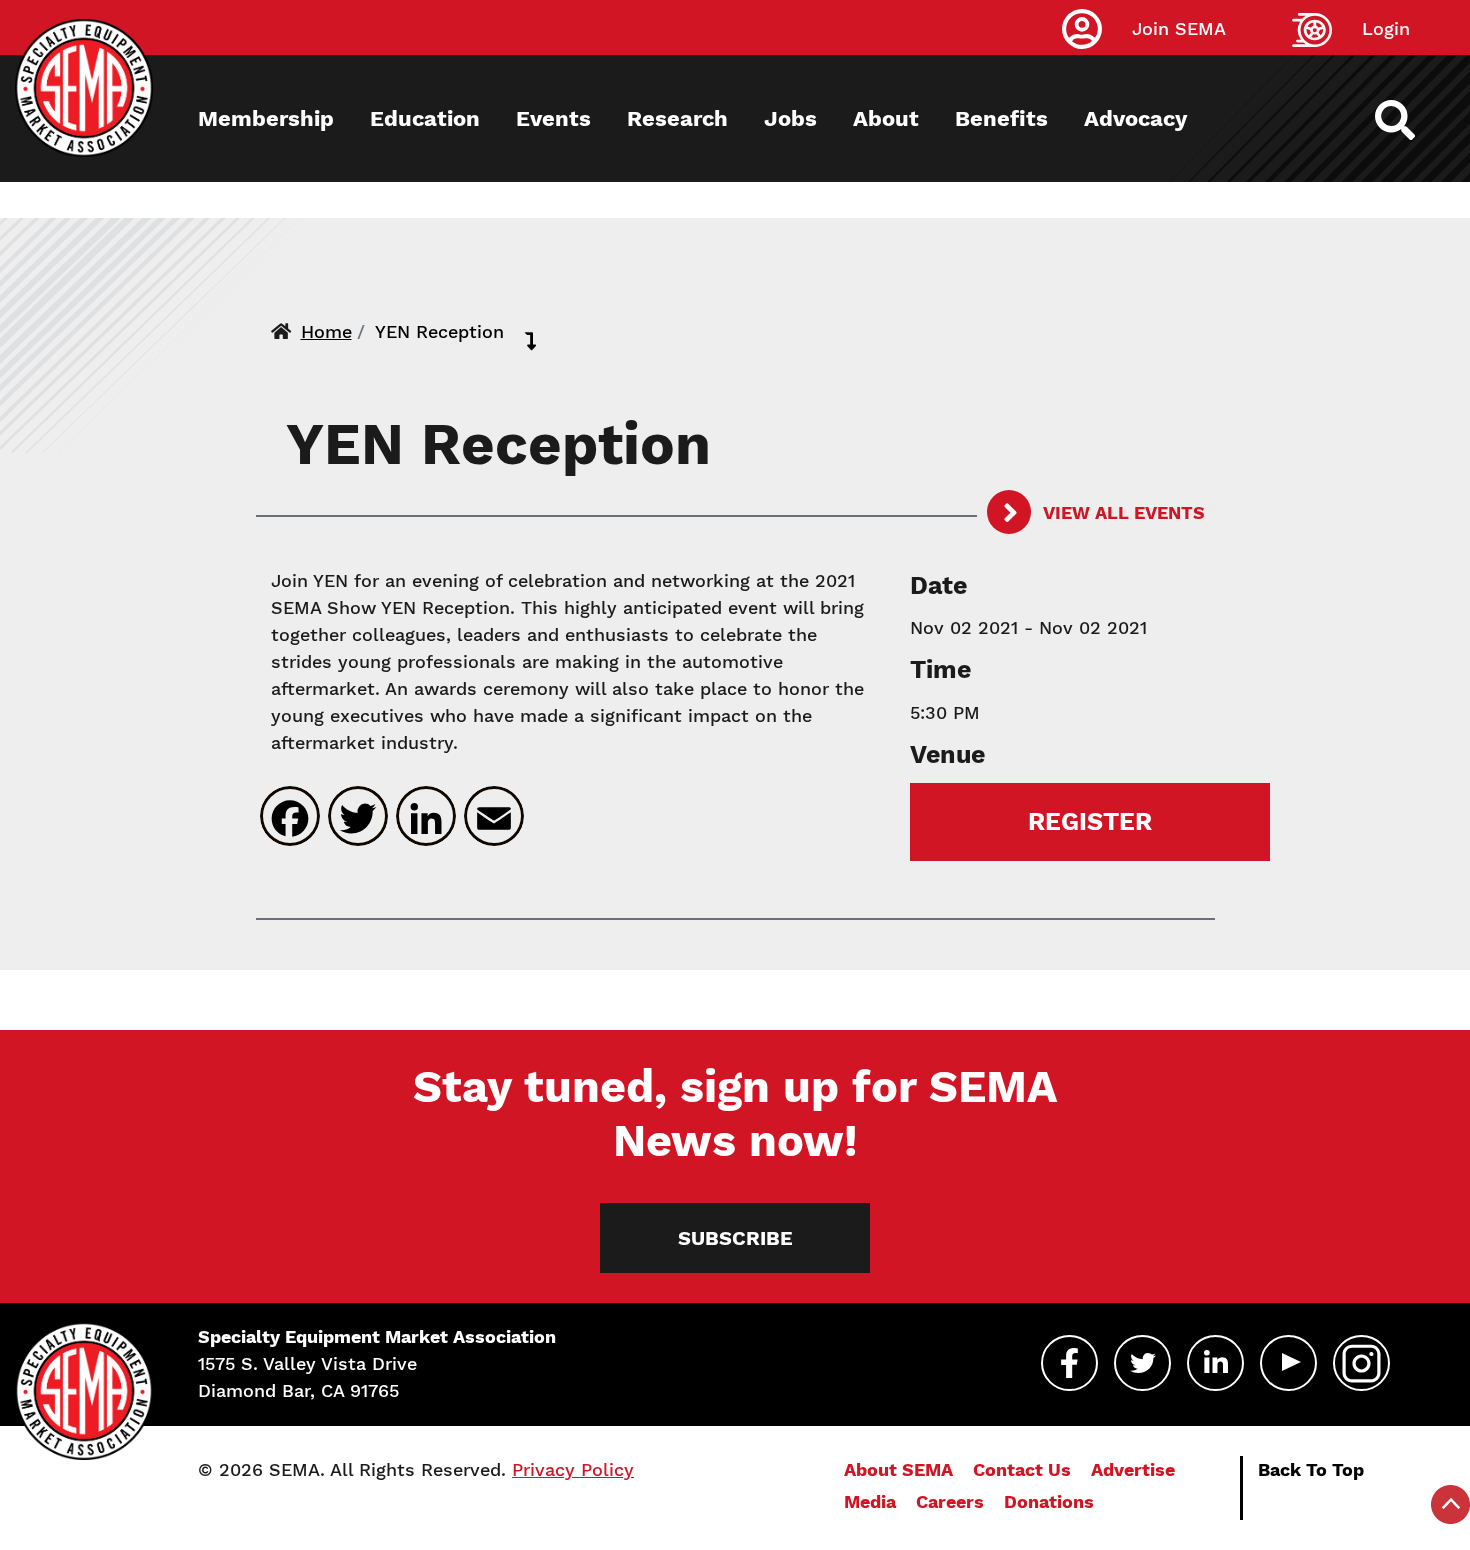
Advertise (1133, 1469)
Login (1386, 28)
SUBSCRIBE (735, 1238)
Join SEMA (1179, 28)
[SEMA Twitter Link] (1142, 1363)
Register (1090, 821)
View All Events (1122, 512)
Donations (1049, 1501)
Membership (266, 118)
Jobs (790, 118)
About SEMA (898, 1469)
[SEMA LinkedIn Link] (1215, 1363)
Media (870, 1501)
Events (553, 118)
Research (677, 118)
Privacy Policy (573, 1469)
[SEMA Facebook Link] (1069, 1363)
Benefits (1001, 118)
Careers (950, 1501)
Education (425, 118)
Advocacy (1135, 118)
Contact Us (1022, 1469)
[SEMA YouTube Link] (1288, 1363)
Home (326, 331)
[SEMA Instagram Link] (1361, 1363)
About (886, 118)
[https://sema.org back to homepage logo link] (1412, 120)
